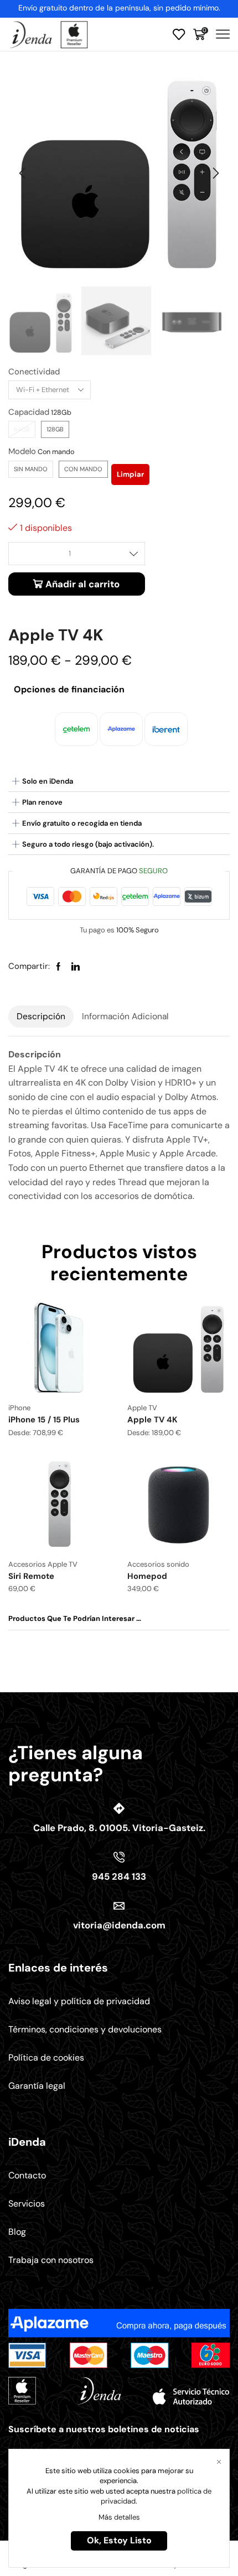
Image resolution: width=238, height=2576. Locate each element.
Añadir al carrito (82, 584)
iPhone (19, 1408)
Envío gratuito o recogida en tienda (82, 823)
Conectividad (34, 372)
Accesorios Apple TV (43, 1564)
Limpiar (130, 474)
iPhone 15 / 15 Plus (44, 1420)
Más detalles (119, 2517)
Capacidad (29, 412)
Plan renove (42, 802)
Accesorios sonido (158, 1564)
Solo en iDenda (48, 781)
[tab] (41, 1016)
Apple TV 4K (152, 1420)
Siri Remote (31, 1576)
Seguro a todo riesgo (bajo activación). (88, 844)
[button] (22, 173)
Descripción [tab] (41, 1016)
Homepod (147, 1576)
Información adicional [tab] (125, 1016)
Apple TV (142, 1408)
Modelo (22, 451)
